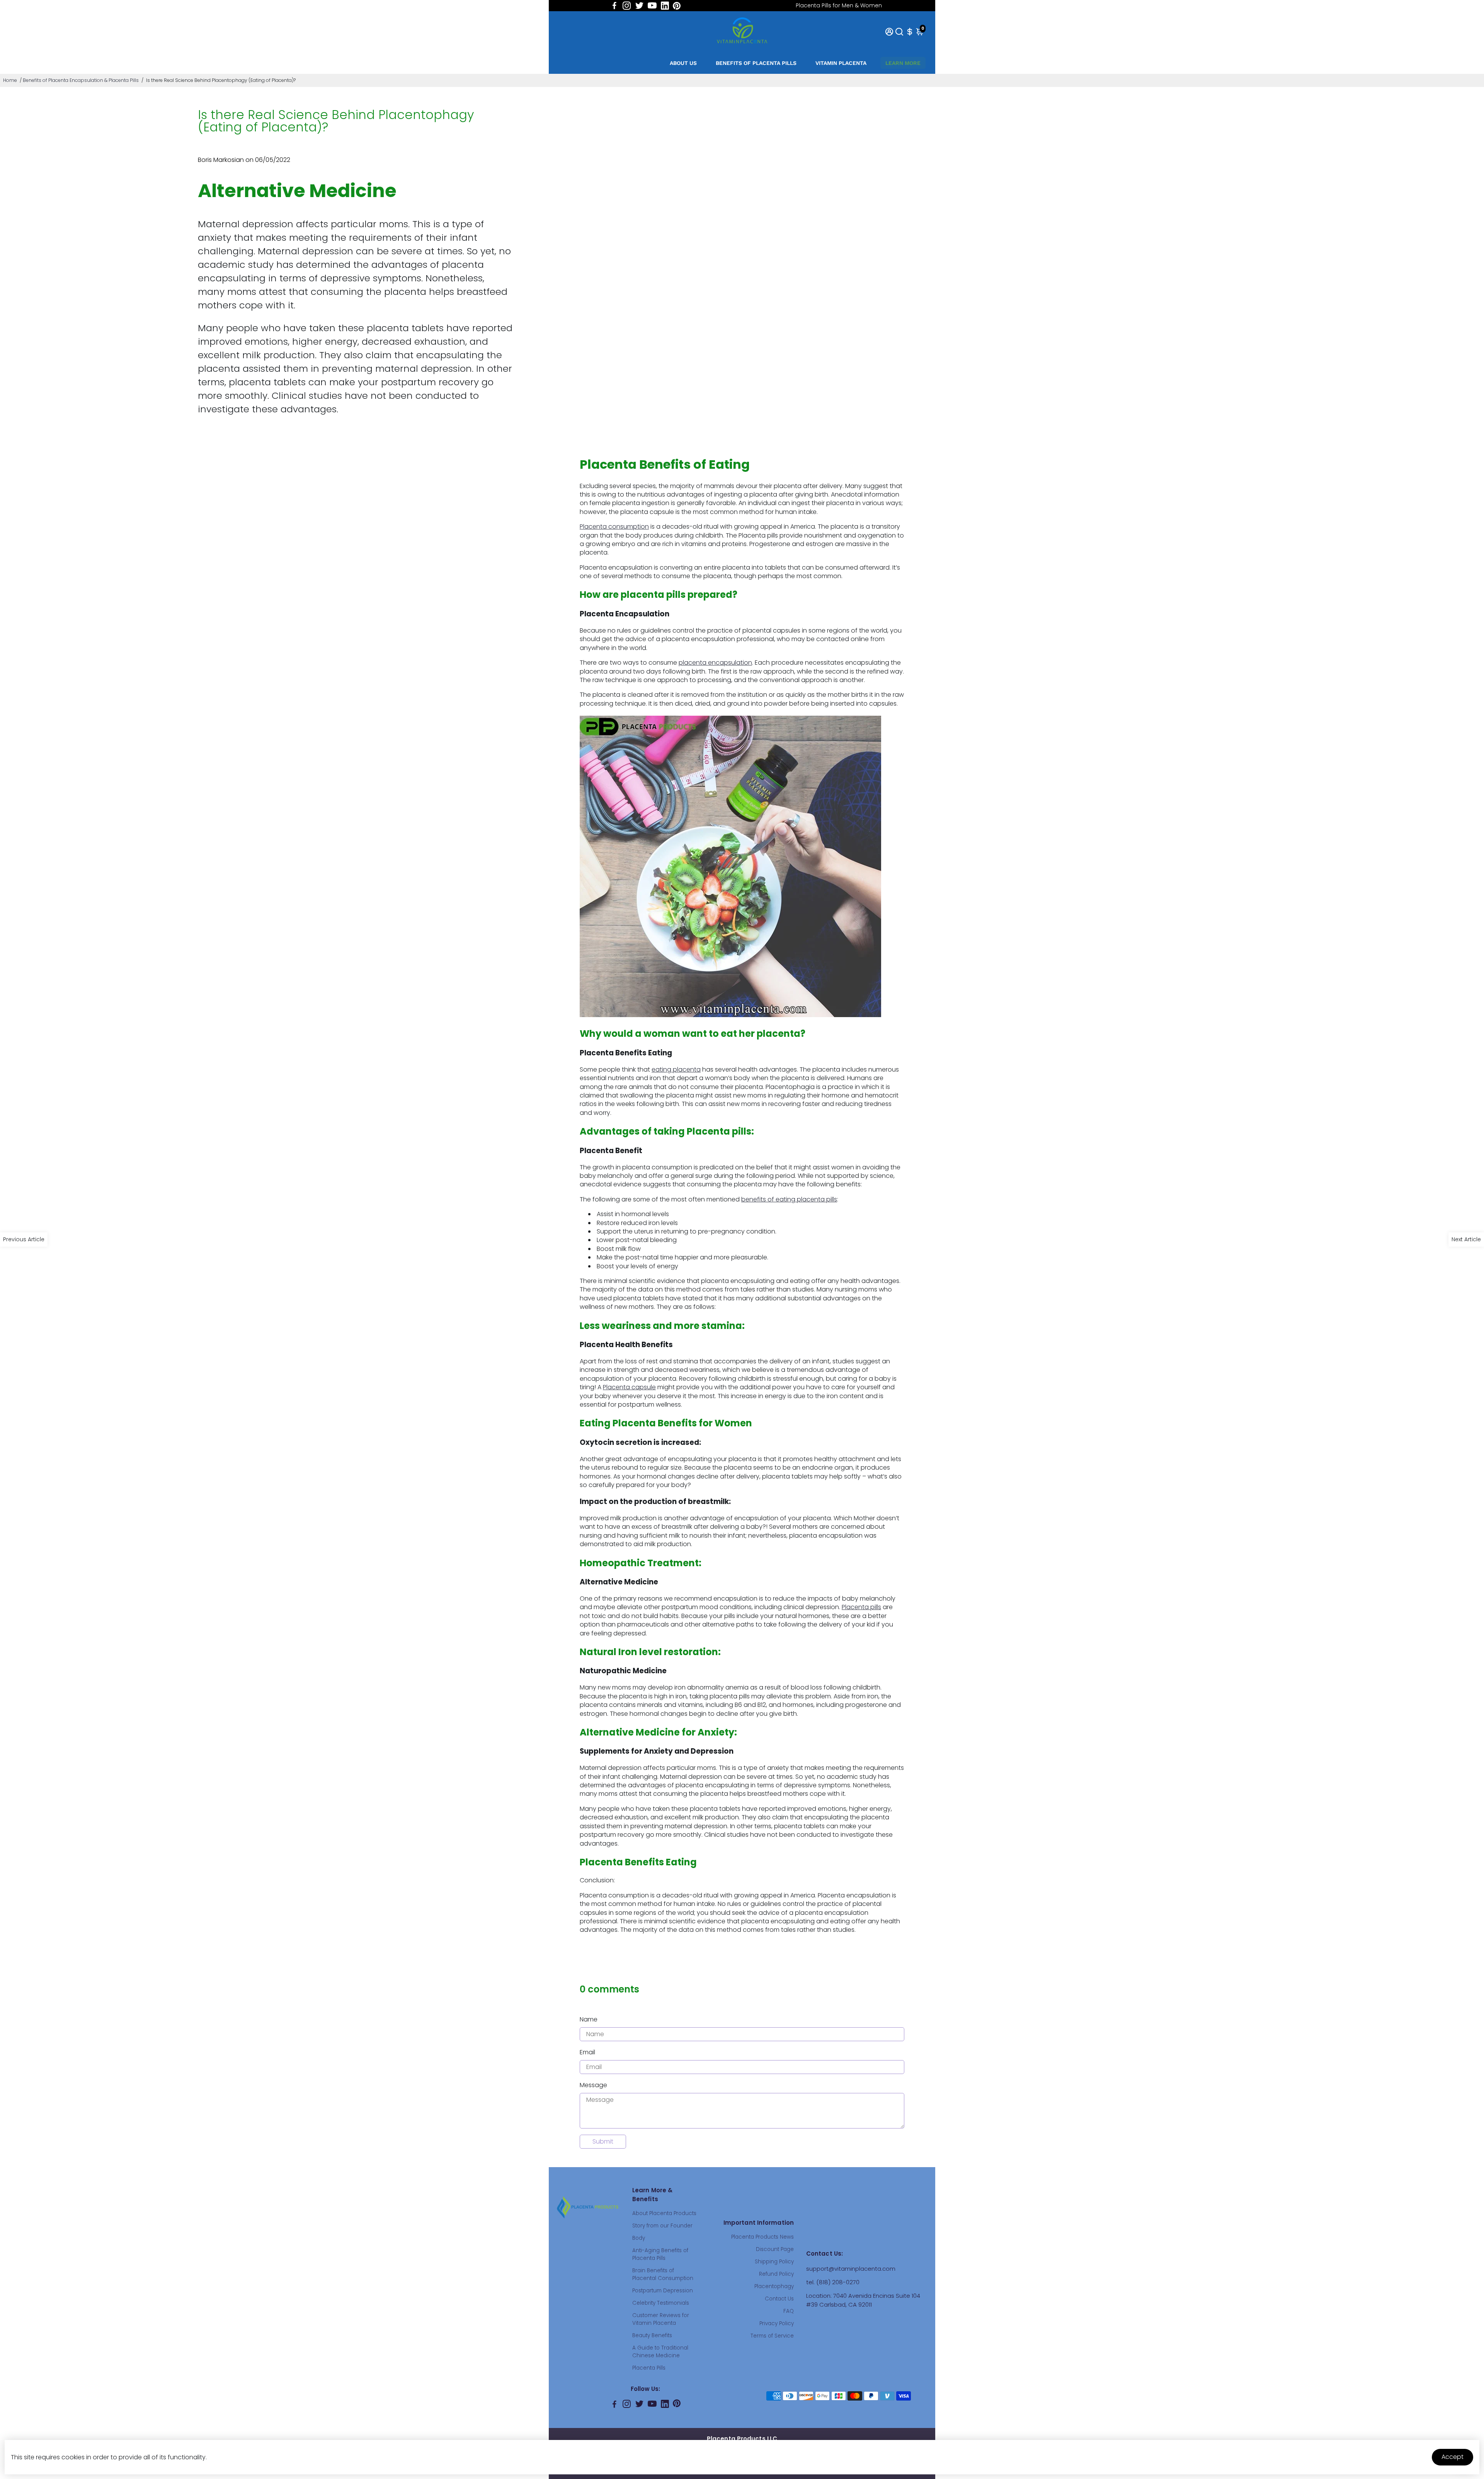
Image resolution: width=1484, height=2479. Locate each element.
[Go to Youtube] (652, 6)
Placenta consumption (614, 527)
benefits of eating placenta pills (789, 1199)
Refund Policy (776, 2274)
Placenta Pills (649, 2368)
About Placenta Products (664, 2213)
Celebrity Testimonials (661, 2303)
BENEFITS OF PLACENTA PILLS (756, 63)
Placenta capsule (629, 1387)
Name (589, 2019)
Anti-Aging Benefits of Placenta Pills (660, 2254)
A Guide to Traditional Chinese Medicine (660, 2352)
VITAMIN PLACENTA (841, 63)
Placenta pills (861, 1607)
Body (639, 2238)
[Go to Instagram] (627, 6)
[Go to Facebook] (614, 6)
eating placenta (676, 1069)
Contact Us (779, 2299)
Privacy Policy (777, 2323)
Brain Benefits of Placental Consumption (663, 2274)
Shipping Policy (774, 2262)
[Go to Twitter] (639, 6)
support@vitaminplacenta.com (851, 2269)
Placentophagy (774, 2286)
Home (10, 80)
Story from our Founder (662, 2226)
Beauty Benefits (652, 2335)
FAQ (789, 2311)
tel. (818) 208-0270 (833, 2282)
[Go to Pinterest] (677, 6)
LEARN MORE (903, 63)
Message (593, 2085)
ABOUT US (683, 63)
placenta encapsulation (715, 663)
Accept (1453, 2457)
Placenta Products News (762, 2237)
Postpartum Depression (663, 2291)
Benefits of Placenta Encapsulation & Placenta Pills (81, 80)
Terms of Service (772, 2336)
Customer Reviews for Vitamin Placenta (661, 2319)
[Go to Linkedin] (665, 6)
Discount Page (775, 2249)
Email (587, 2052)
